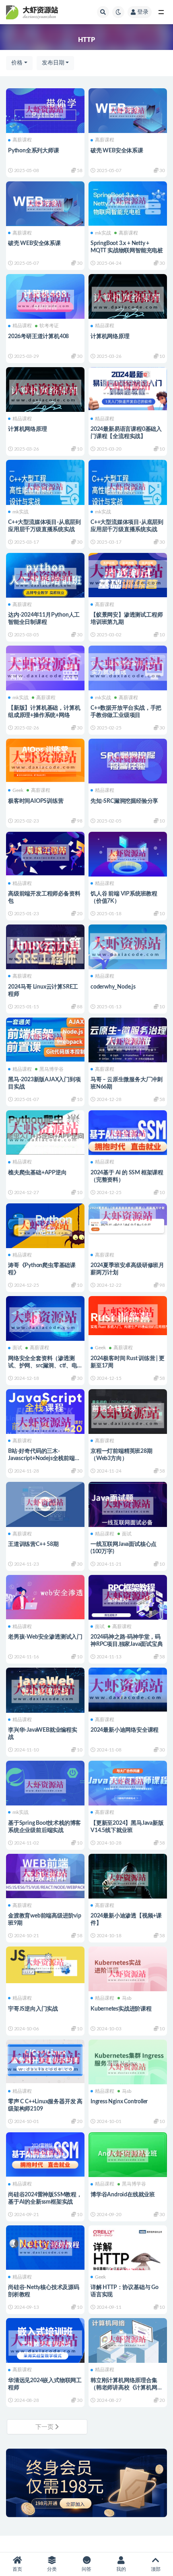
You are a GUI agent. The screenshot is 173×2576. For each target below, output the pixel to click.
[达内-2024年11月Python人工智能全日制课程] (45, 579)
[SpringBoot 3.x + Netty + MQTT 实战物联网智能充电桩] (128, 203)
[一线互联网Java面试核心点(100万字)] (128, 1506)
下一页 (45, 2427)
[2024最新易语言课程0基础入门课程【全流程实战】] (128, 388)
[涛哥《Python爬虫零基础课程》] (45, 1227)
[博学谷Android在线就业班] (128, 2155)
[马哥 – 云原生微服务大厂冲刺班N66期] (128, 1043)
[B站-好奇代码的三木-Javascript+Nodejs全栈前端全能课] (45, 1424)
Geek (18, 790)
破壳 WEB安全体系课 (117, 151)
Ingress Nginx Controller (119, 2102)
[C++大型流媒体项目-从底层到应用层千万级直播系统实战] (45, 488)
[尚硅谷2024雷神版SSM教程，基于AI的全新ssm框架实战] (45, 2153)
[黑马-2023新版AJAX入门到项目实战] (45, 1039)
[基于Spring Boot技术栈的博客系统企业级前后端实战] (45, 1786)
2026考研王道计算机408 (38, 337)
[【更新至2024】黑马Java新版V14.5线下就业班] (128, 1783)
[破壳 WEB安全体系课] (128, 112)
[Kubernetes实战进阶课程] (128, 1976)
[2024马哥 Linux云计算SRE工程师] (45, 950)
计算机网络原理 (110, 337)
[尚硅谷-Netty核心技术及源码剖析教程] (45, 2247)
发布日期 (53, 63)
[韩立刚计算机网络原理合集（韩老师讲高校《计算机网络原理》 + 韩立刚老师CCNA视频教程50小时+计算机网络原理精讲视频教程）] (128, 2341)
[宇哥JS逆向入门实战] (45, 1964)
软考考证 (49, 326)
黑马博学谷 (51, 1069)
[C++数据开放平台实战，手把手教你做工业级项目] (128, 667)
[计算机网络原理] (128, 299)
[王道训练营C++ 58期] (45, 1504)
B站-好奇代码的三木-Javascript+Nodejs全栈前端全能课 (44, 1458)
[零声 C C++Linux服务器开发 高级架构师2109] (45, 2060)
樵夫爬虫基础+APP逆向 (37, 1173)
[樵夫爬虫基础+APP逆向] (45, 1131)
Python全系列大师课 (34, 151)
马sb (127, 1998)
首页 (17, 2569)
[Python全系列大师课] (45, 111)
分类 (52, 2569)
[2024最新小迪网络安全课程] (128, 1688)
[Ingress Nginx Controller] (128, 2069)
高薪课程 (22, 140)
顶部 (156, 2569)
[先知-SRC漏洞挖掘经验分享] (128, 761)
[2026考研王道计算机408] (45, 300)
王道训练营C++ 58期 (33, 1544)
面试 (17, 1348)
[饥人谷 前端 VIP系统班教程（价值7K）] (128, 855)
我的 (121, 2569)
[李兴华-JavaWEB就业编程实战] (45, 1691)
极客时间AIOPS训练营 (36, 801)
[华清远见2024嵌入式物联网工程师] (45, 2343)
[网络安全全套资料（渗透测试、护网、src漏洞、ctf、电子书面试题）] (45, 1320)
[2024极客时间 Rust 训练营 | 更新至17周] (128, 1315)
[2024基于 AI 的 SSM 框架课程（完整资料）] (128, 1135)
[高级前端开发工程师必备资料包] (45, 853)
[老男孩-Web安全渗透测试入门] (45, 1596)
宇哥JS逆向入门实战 (33, 2009)
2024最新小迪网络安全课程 (125, 1730)
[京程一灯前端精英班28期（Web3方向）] (128, 1416)
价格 (17, 63)
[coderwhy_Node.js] (128, 946)
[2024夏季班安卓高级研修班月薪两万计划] (128, 1218)
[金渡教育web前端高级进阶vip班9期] (45, 1875)
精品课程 (22, 326)
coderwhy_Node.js (113, 987)
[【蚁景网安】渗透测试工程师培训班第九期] (128, 574)
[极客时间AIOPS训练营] (45, 759)
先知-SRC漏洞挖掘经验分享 (124, 801)
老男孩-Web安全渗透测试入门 (45, 1637)
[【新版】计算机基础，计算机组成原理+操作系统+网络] (45, 667)
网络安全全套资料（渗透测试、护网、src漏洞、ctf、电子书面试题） (43, 1366)
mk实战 (103, 233)
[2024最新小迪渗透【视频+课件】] (128, 1879)
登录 (143, 12)
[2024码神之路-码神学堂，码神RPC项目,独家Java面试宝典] (128, 1598)
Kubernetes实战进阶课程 (121, 2009)
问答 (86, 2569)
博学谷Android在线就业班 (123, 2195)
